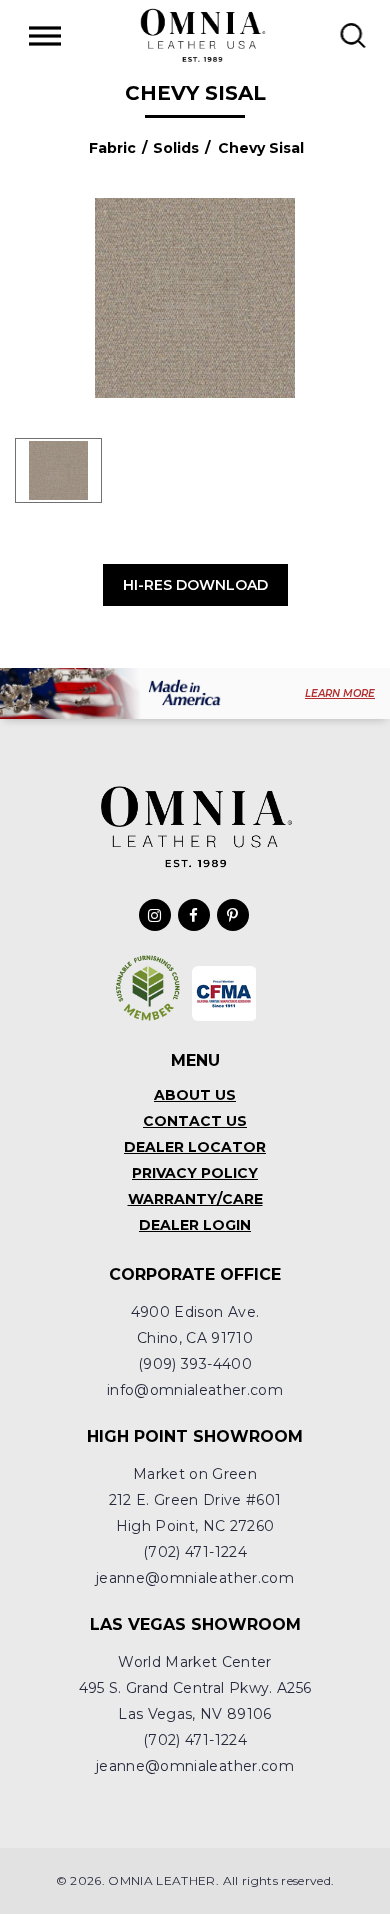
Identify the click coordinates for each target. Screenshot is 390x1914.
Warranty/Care (195, 1199)
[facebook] (194, 915)
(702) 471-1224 (195, 1552)
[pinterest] (233, 915)
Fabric (112, 148)
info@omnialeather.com (195, 1390)
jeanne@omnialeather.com (195, 1578)
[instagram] (155, 915)
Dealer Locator (195, 1147)
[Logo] (202, 35)
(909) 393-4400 (195, 1364)
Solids (176, 148)
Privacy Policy (195, 1173)
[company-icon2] (224, 993)
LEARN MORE (340, 693)
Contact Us (195, 1121)
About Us (195, 1095)
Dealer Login (195, 1225)
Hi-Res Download (195, 585)
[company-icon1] (148, 988)
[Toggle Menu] (45, 35)
